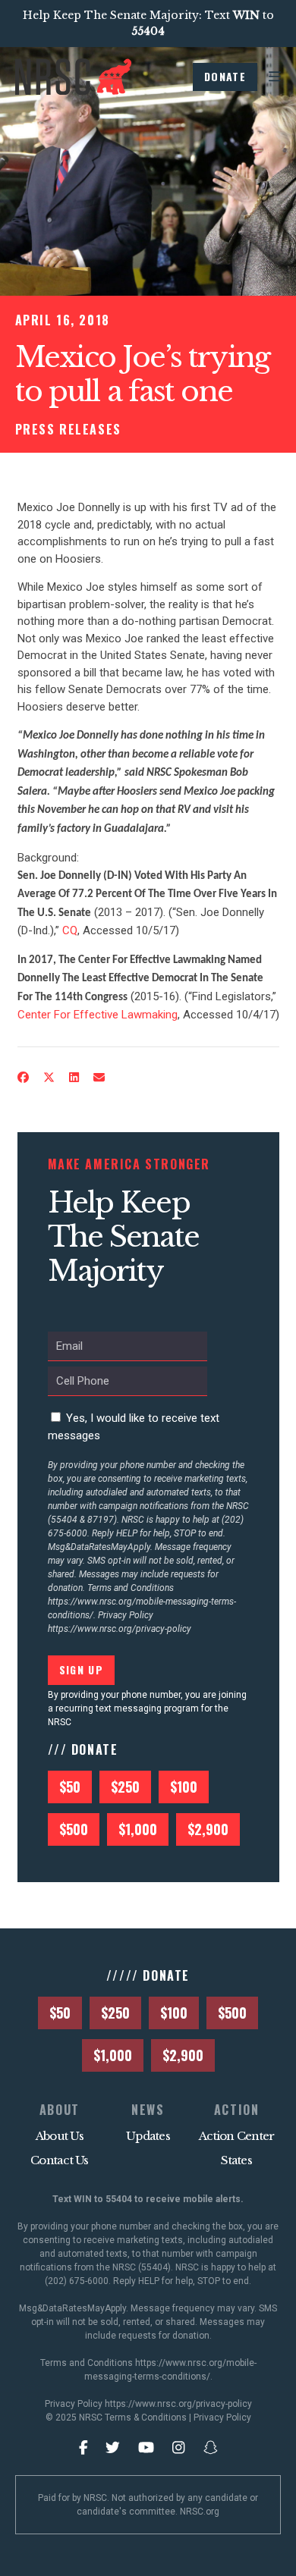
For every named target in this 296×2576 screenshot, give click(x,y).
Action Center (236, 2136)
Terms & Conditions (146, 2418)
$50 (70, 1787)
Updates (148, 2136)
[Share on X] (49, 1078)
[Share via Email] (99, 1078)
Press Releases (68, 429)
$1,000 (138, 1829)
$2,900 (208, 1829)
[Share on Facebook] (23, 1078)
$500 (74, 1829)
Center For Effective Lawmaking (98, 1015)
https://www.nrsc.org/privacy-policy (120, 1629)
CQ (70, 930)
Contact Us (60, 2160)
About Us (60, 2136)
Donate (225, 76)
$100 (184, 1787)
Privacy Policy (222, 2418)
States (236, 2160)
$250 (125, 1787)
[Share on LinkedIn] (74, 1078)
